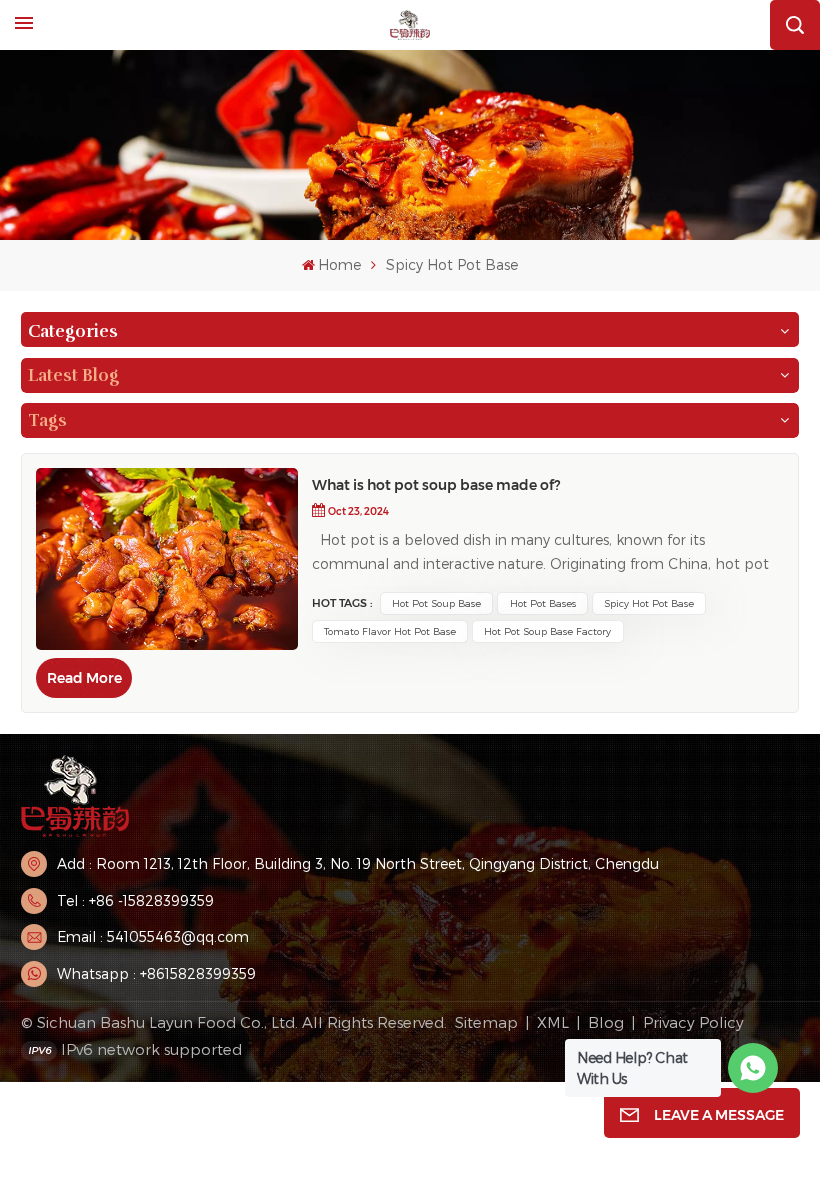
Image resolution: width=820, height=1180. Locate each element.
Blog (606, 1022)
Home (339, 264)
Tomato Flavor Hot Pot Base (390, 631)
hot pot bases (543, 603)
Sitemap (486, 1022)
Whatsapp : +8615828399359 (156, 973)
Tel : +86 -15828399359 (135, 900)
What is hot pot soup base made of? (436, 485)
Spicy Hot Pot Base (649, 603)
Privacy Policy (693, 1022)
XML (553, 1022)
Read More (84, 678)
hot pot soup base (436, 603)
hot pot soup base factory (547, 631)
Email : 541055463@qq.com (153, 936)
